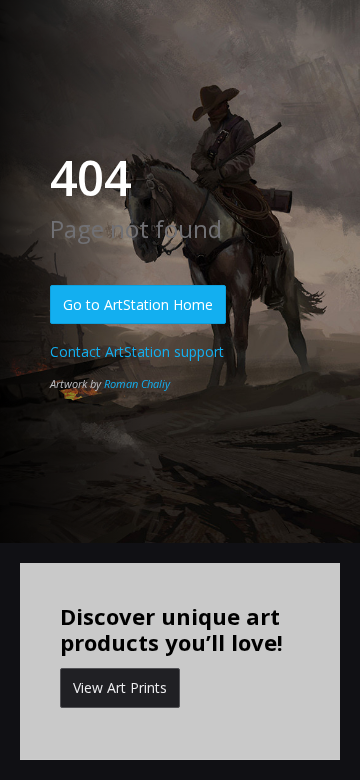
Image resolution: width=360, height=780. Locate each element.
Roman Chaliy (137, 383)
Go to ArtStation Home (138, 304)
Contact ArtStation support (137, 351)
